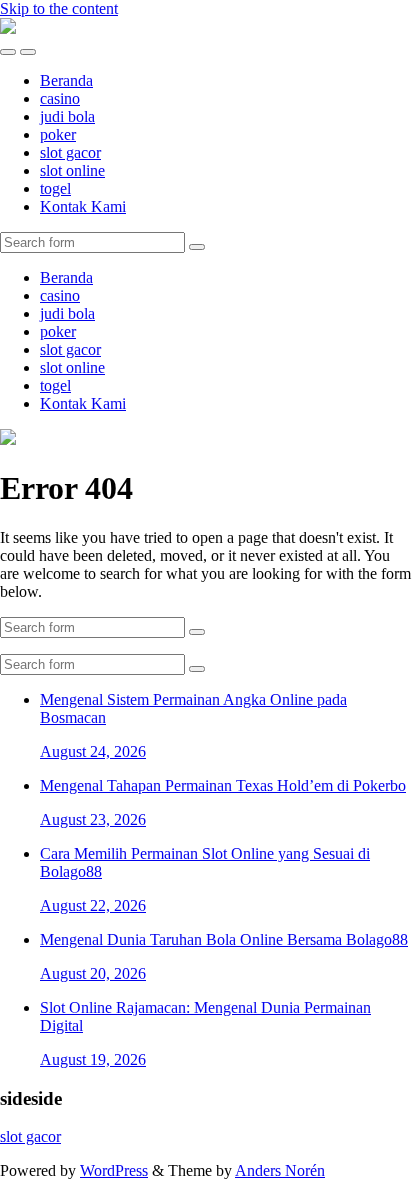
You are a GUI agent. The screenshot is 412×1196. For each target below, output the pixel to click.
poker (58, 134)
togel (55, 188)
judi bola (67, 116)
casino (60, 98)
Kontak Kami (83, 206)
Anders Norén (280, 1170)
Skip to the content (59, 8)
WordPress (114, 1170)
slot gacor (70, 152)
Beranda (66, 80)
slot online (72, 170)
